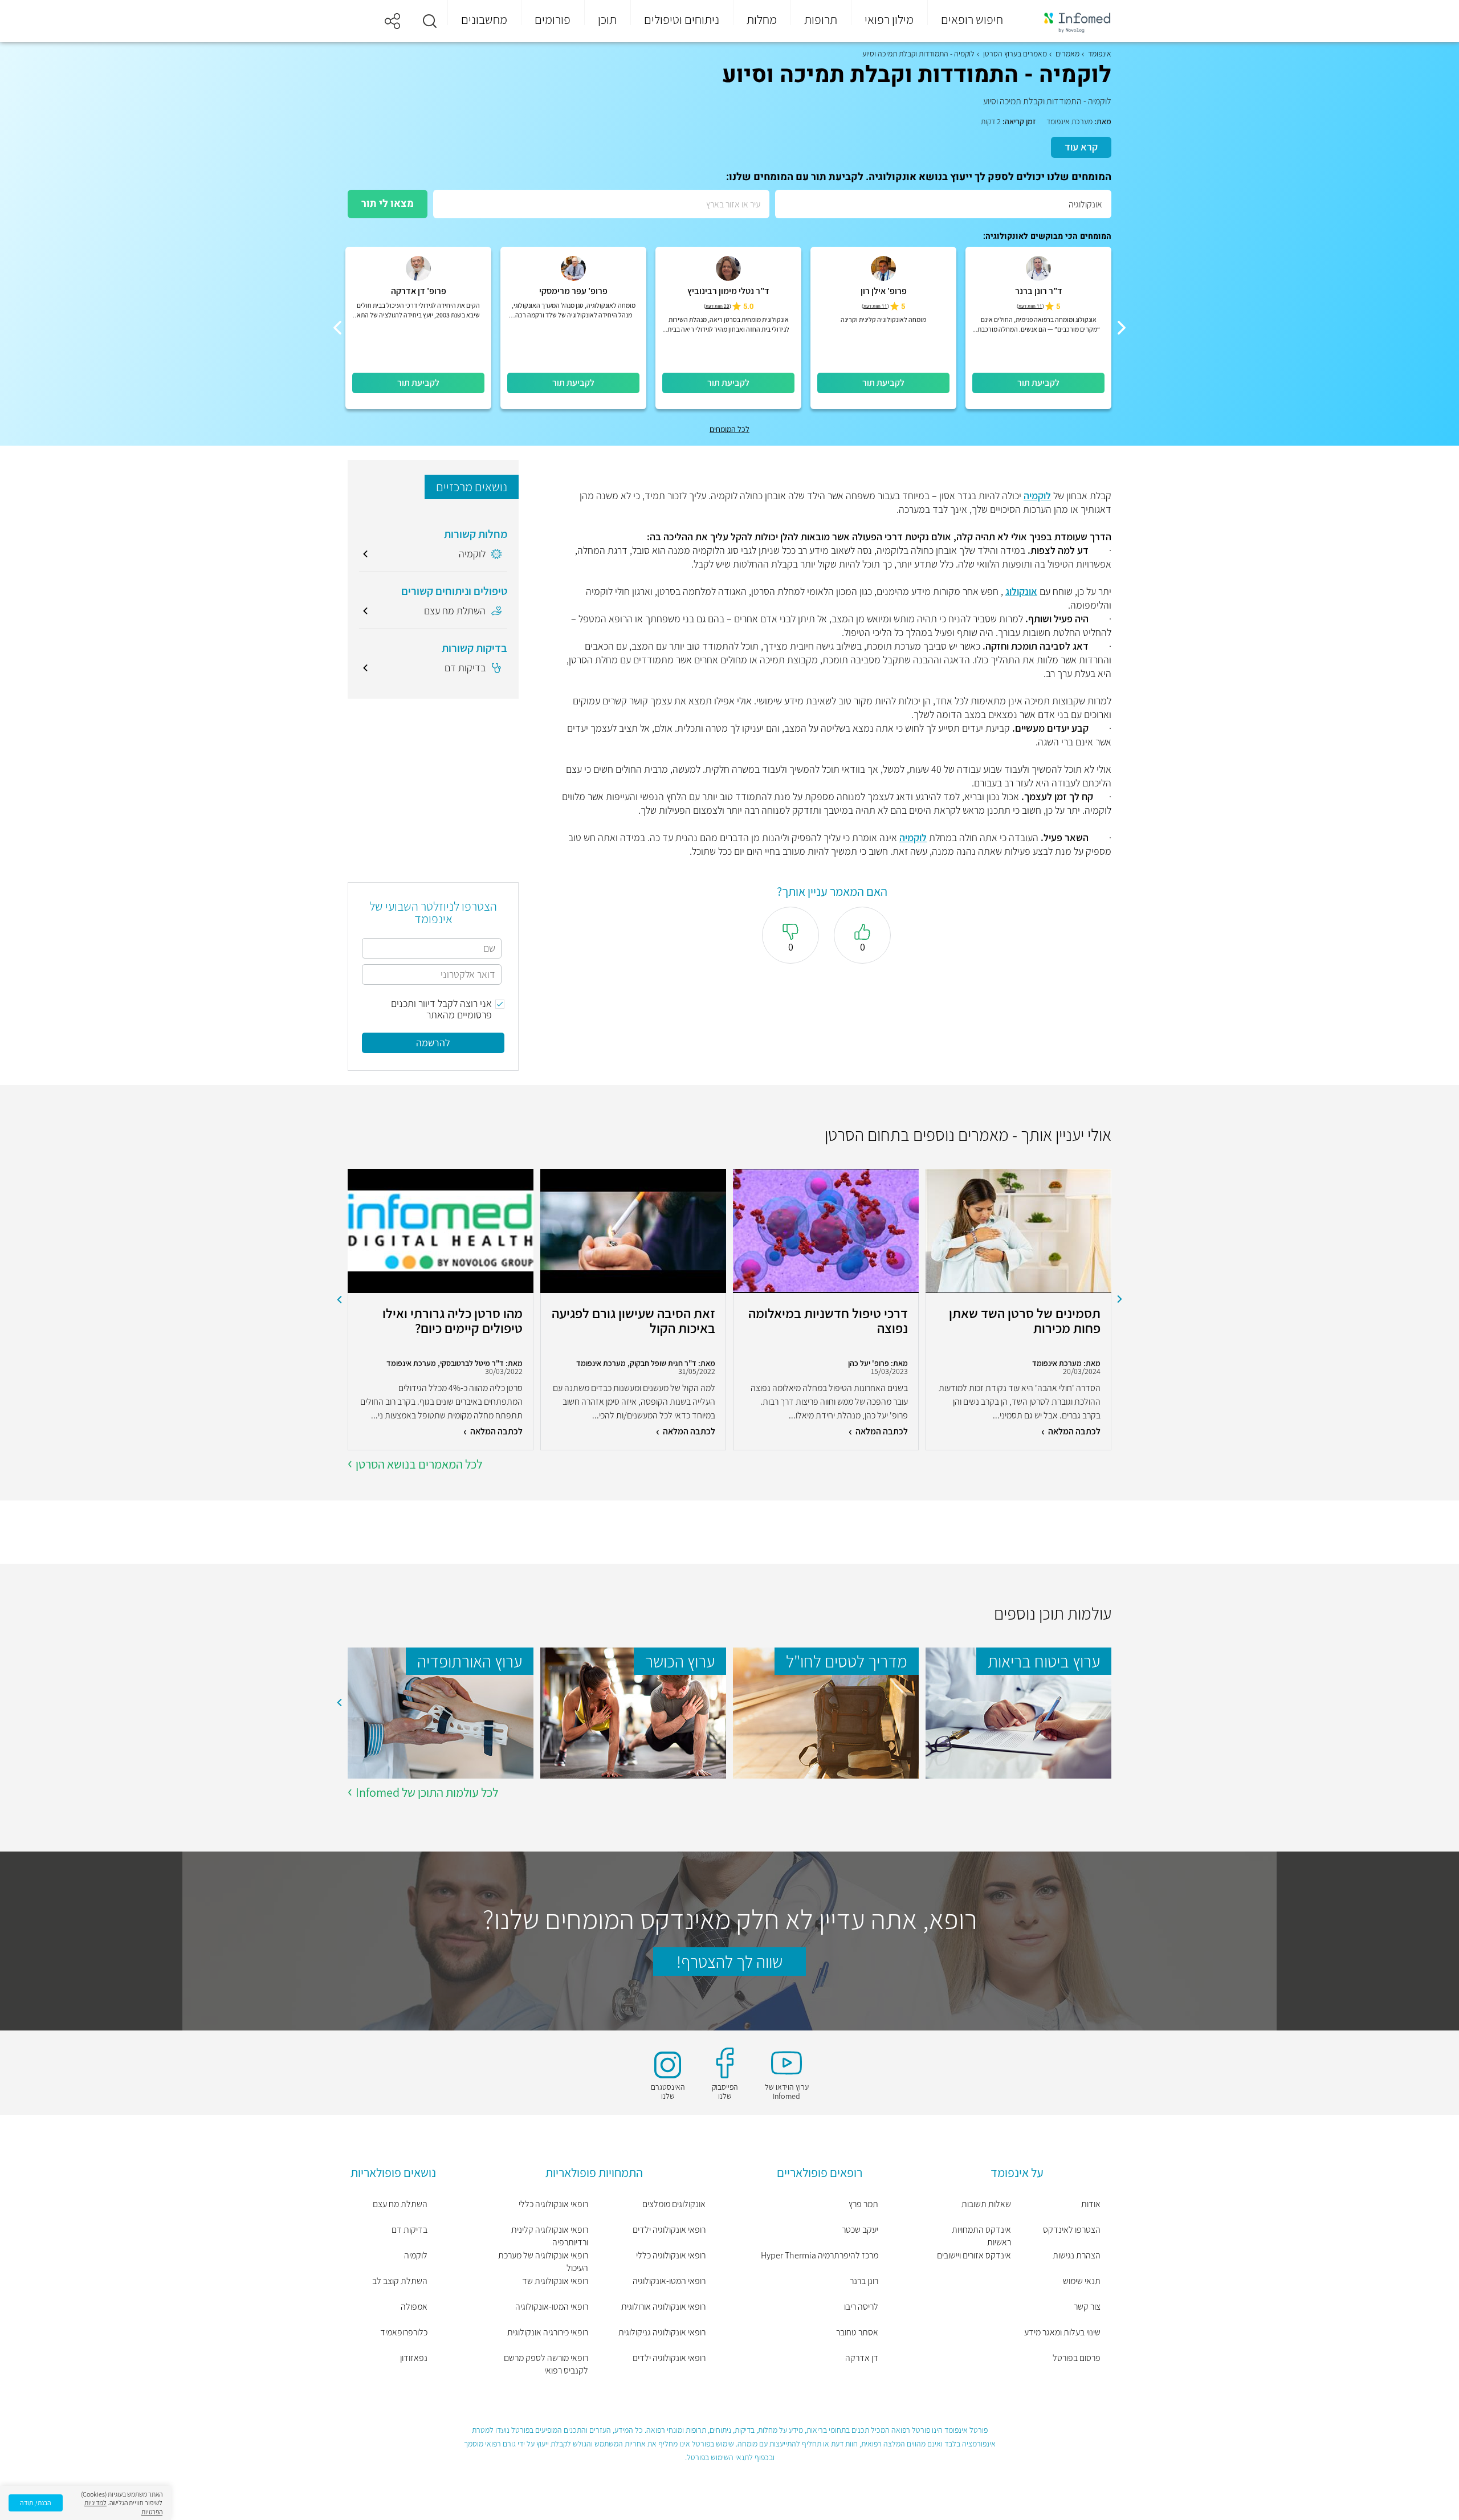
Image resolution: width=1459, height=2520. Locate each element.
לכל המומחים (729, 429)
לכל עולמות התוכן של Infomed (427, 1792)
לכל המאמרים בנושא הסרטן (419, 1464)
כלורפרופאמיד (404, 2332)
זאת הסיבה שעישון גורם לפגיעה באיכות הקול (633, 1321)
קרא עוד (1081, 147)
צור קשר (1087, 2307)
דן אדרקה (862, 2358)
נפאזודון (414, 2358)
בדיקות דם (409, 2230)
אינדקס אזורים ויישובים (974, 2255)
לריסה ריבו (861, 2307)
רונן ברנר (864, 2281)
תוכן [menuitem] (607, 19)
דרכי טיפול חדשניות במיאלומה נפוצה (828, 1321)
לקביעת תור (1038, 383)
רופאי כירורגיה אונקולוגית (548, 2332)
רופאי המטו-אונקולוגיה (669, 2281)
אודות (1091, 2204)
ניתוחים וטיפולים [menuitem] (682, 19)
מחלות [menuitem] (762, 19)
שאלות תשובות (986, 2204)
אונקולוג (1021, 591)
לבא (339, 1299)
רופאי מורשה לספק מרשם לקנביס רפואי (546, 2364)
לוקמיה (1037, 496)
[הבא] (337, 328)
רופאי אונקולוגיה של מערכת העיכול (543, 2262)
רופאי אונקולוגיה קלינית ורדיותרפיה (550, 2236)
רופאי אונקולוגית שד (555, 2281)
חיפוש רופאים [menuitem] (972, 19)
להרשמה (433, 1043)
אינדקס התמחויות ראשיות (981, 2236)
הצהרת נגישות (1077, 2255)
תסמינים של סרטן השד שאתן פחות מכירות (1025, 1321)
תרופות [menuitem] (821, 19)
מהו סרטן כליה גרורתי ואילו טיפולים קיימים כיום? (453, 1321)
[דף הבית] (1070, 21)
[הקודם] (1122, 328)
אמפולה (414, 2307)
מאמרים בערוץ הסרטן (1015, 54)
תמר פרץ (863, 2204)
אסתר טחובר (857, 2332)
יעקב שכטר (860, 2230)
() (1030, 306)
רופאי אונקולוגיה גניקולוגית (662, 2332)
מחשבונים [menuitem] (484, 19)
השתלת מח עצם (400, 2204)
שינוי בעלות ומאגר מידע (1062, 2332)
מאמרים (1067, 54)
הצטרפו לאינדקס (1072, 2230)
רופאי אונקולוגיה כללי (671, 2255)
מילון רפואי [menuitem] (889, 19)
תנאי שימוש (1082, 2281)
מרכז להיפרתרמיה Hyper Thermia (820, 2255)
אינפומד (1100, 54)
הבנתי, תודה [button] (36, 2503)
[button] (430, 21)
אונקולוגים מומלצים (674, 2204)
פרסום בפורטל (1077, 2358)
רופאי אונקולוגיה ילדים (669, 2230)
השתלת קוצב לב (400, 2281)
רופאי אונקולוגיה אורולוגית (663, 2307)
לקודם (1120, 1299)
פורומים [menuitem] (553, 19)
